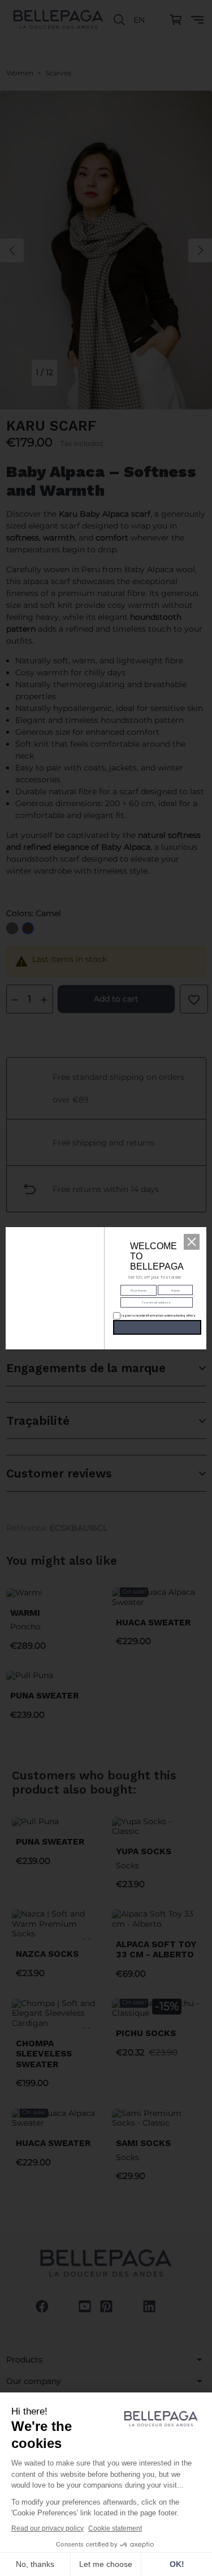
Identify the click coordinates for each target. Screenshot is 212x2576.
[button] (192, 1242)
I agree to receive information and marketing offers (152, 1315)
